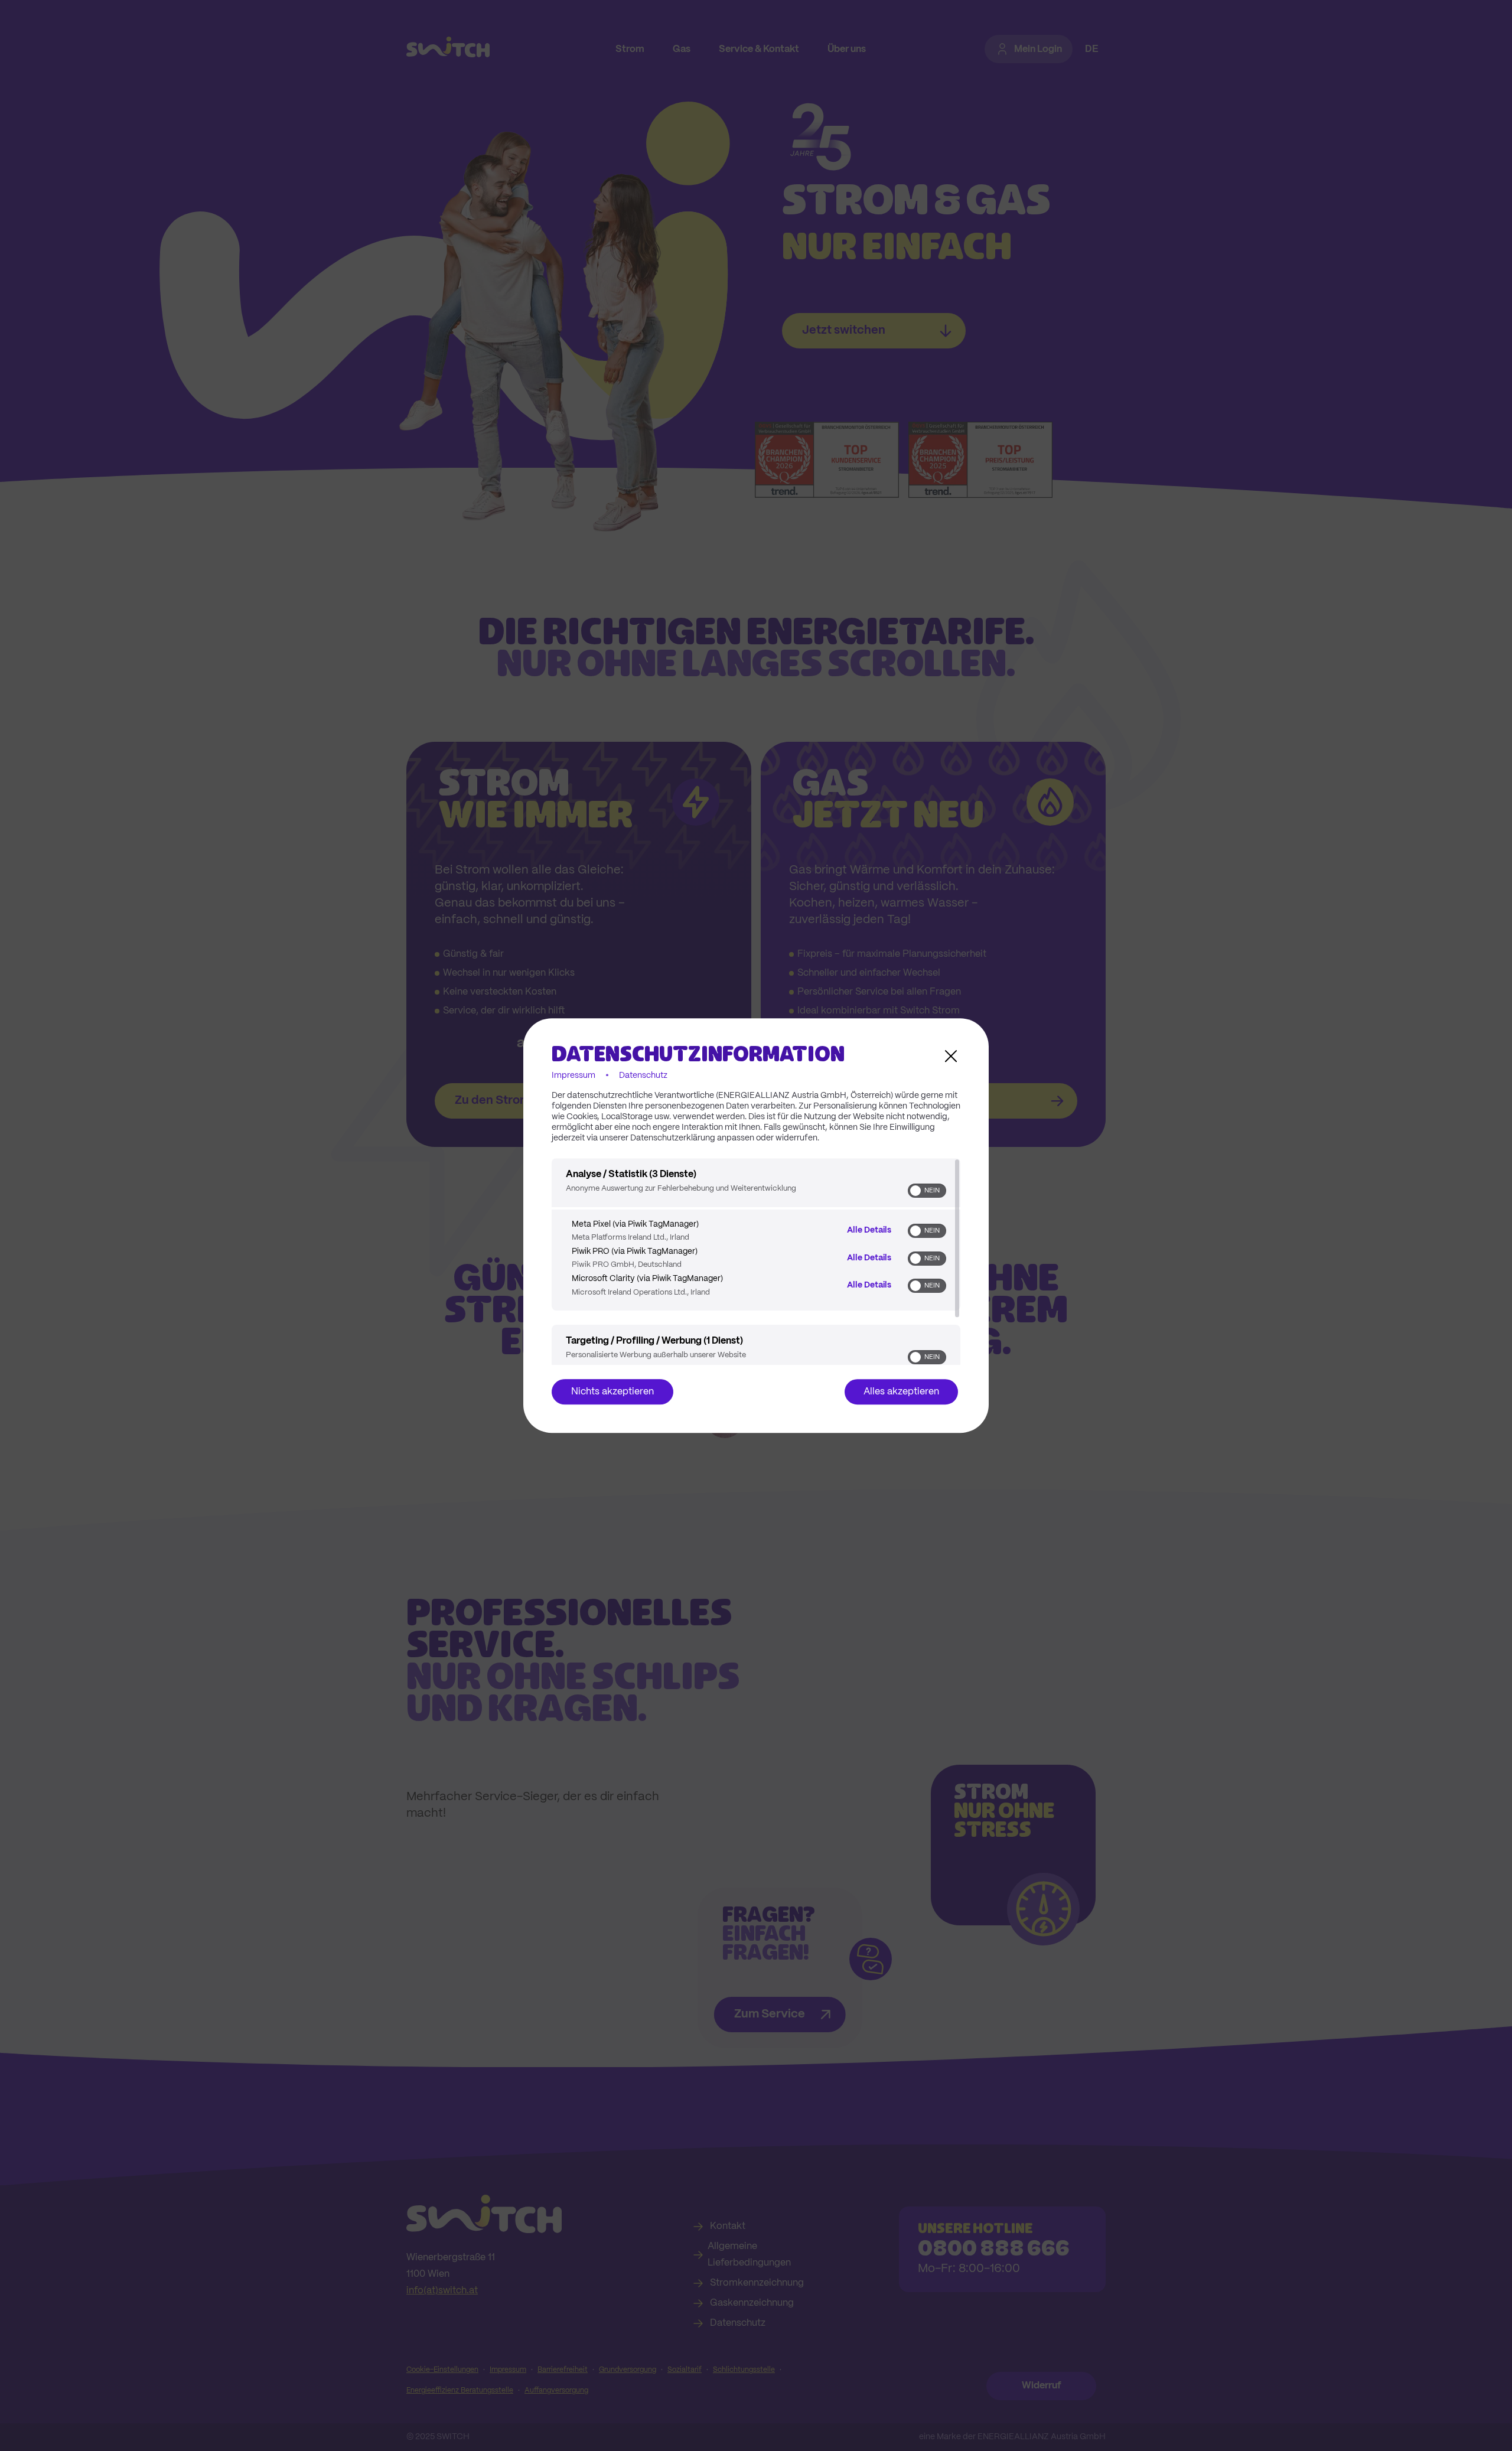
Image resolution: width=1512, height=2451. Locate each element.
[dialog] (756, 1225)
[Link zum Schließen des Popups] (951, 1056)
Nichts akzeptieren (612, 1392)
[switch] (927, 1191)
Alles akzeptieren (901, 1392)
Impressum (573, 1075)
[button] (915, 1191)
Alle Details (869, 1231)
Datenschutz (643, 1075)
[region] (756, 1262)
